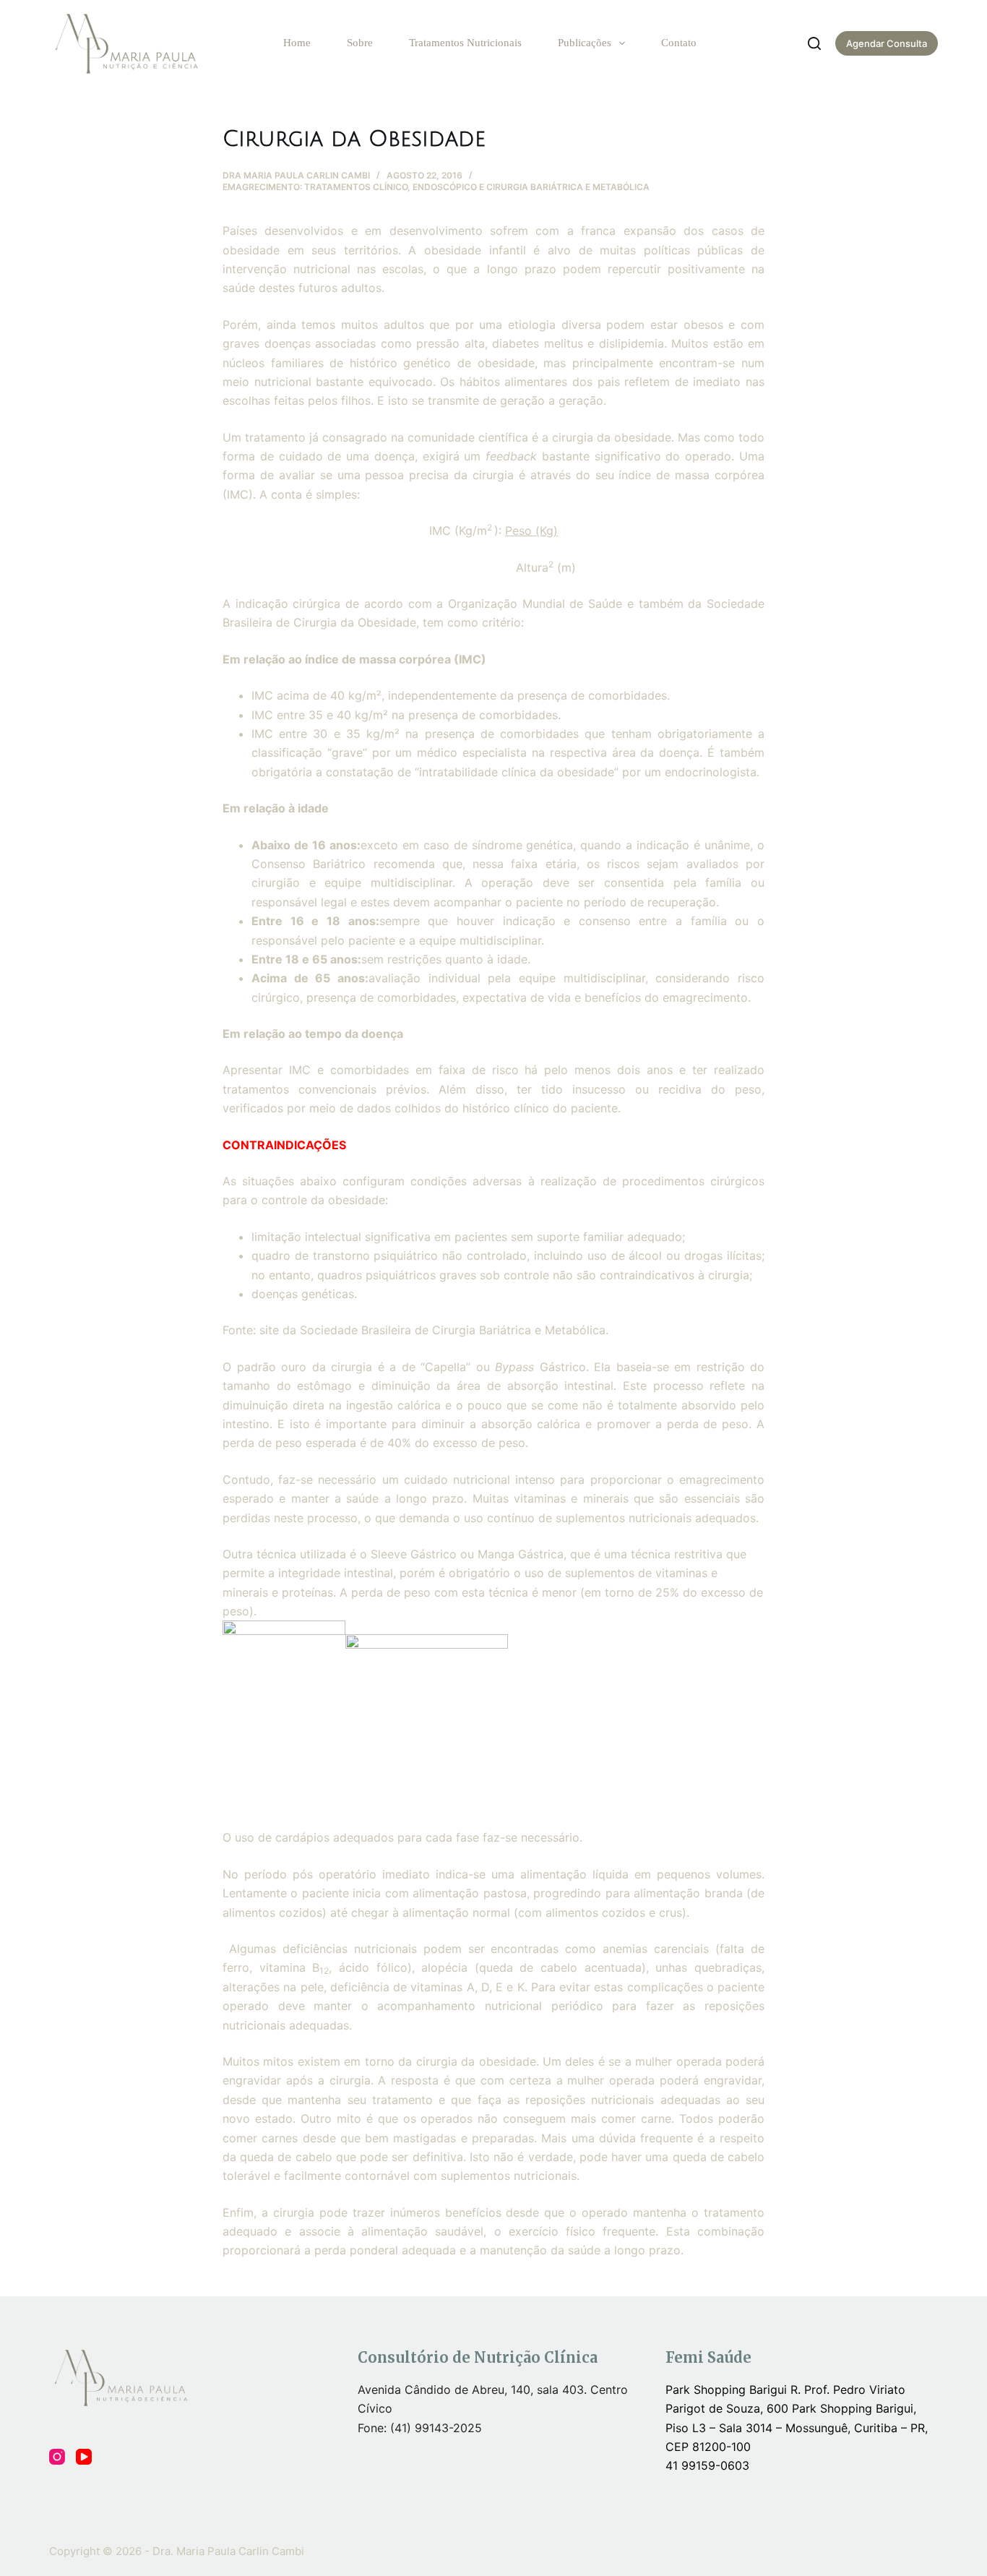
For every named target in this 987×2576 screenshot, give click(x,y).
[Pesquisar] (814, 43)
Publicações (585, 43)
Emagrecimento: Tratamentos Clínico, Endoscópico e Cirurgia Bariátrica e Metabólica (436, 187)
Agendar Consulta (887, 43)
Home (297, 43)
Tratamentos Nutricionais (465, 43)
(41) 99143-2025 (436, 2428)
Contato (679, 43)
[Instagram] (57, 2457)
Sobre (360, 43)
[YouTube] (84, 2457)
